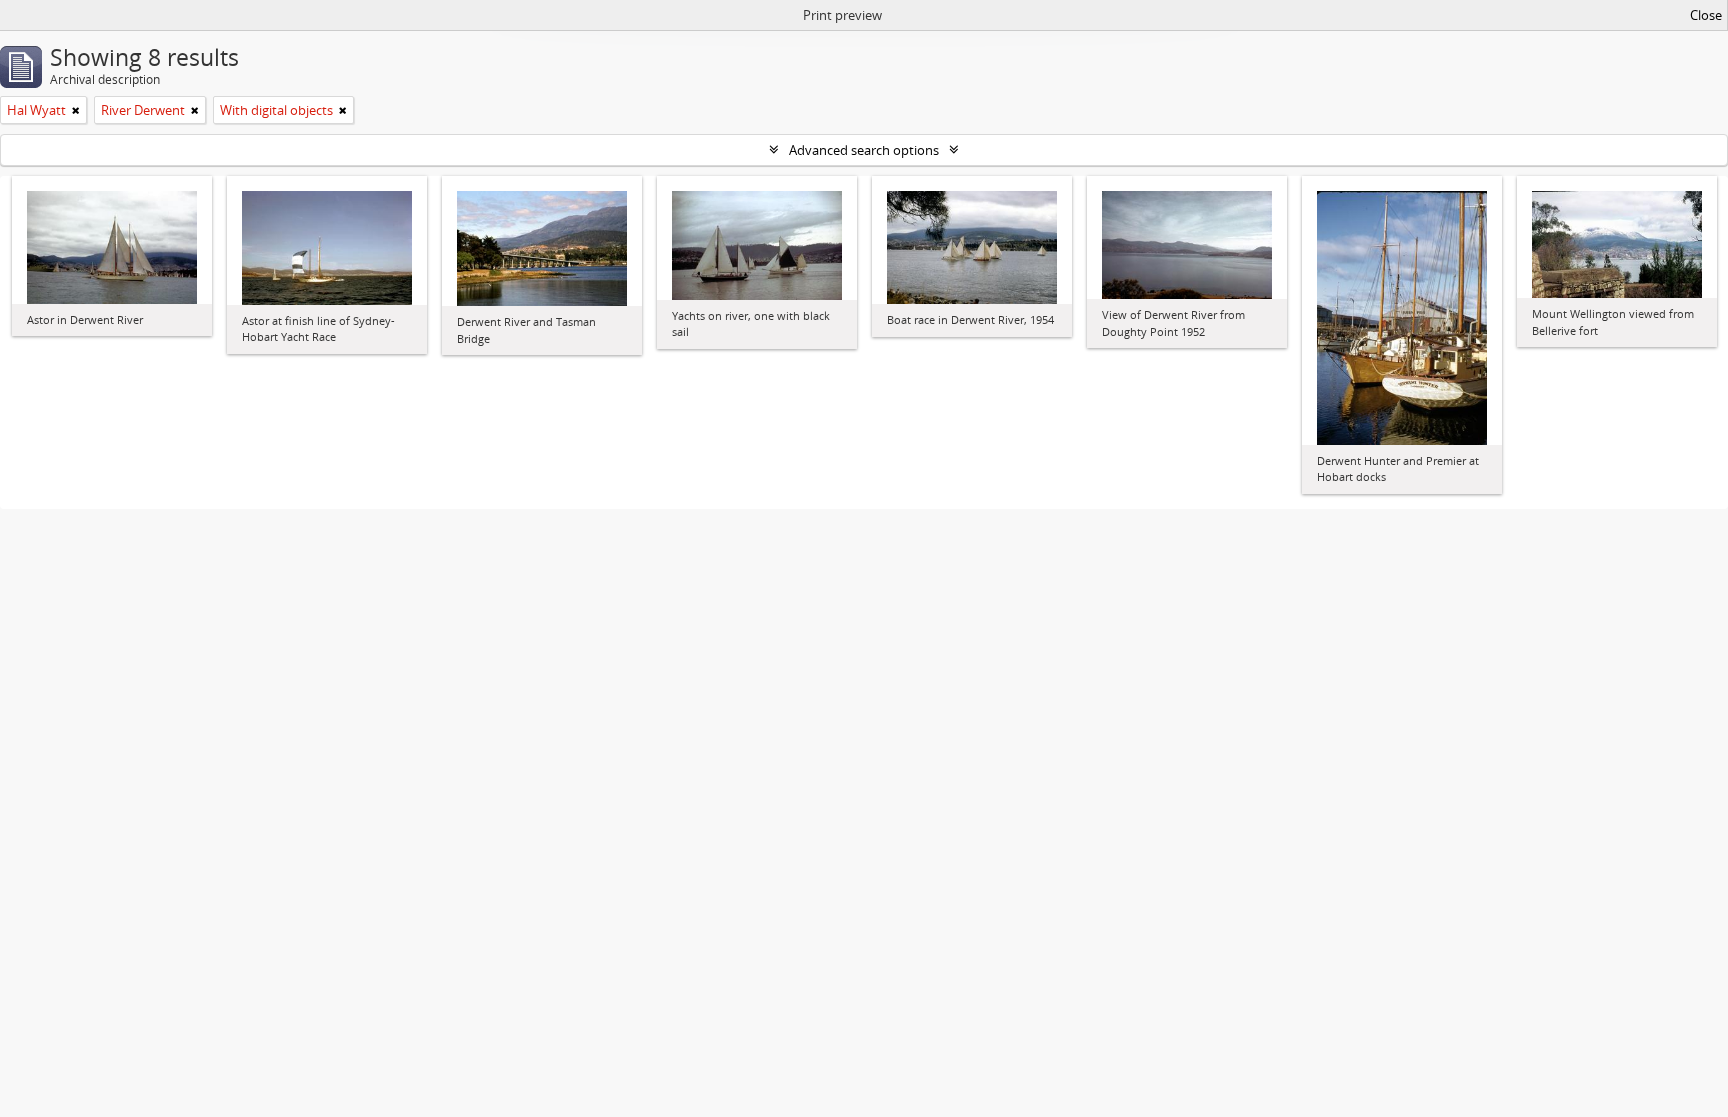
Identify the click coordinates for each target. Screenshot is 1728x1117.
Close (1706, 15)
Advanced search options (864, 150)
